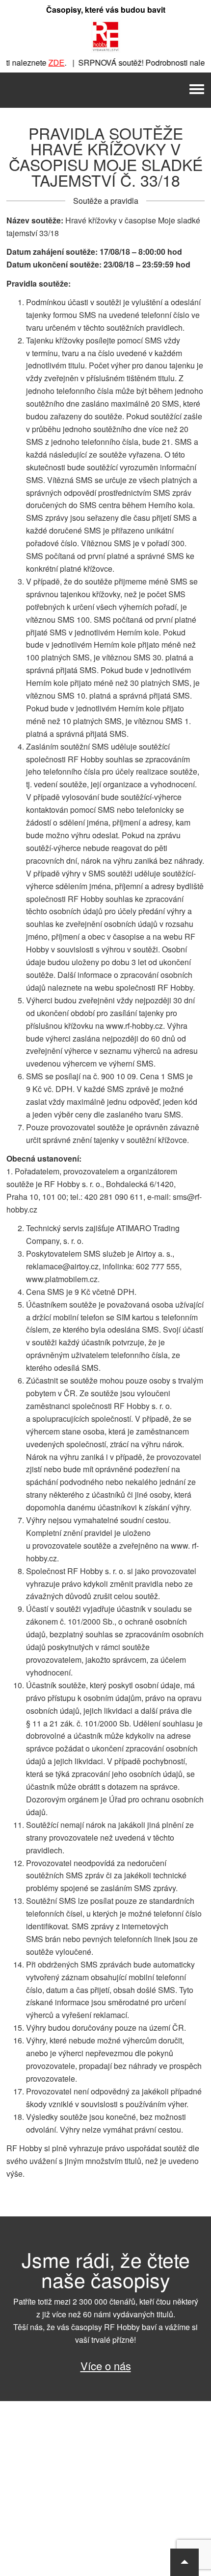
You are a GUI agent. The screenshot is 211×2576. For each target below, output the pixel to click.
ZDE (46, 62)
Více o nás (106, 2366)
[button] (185, 2562)
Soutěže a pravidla (106, 201)
